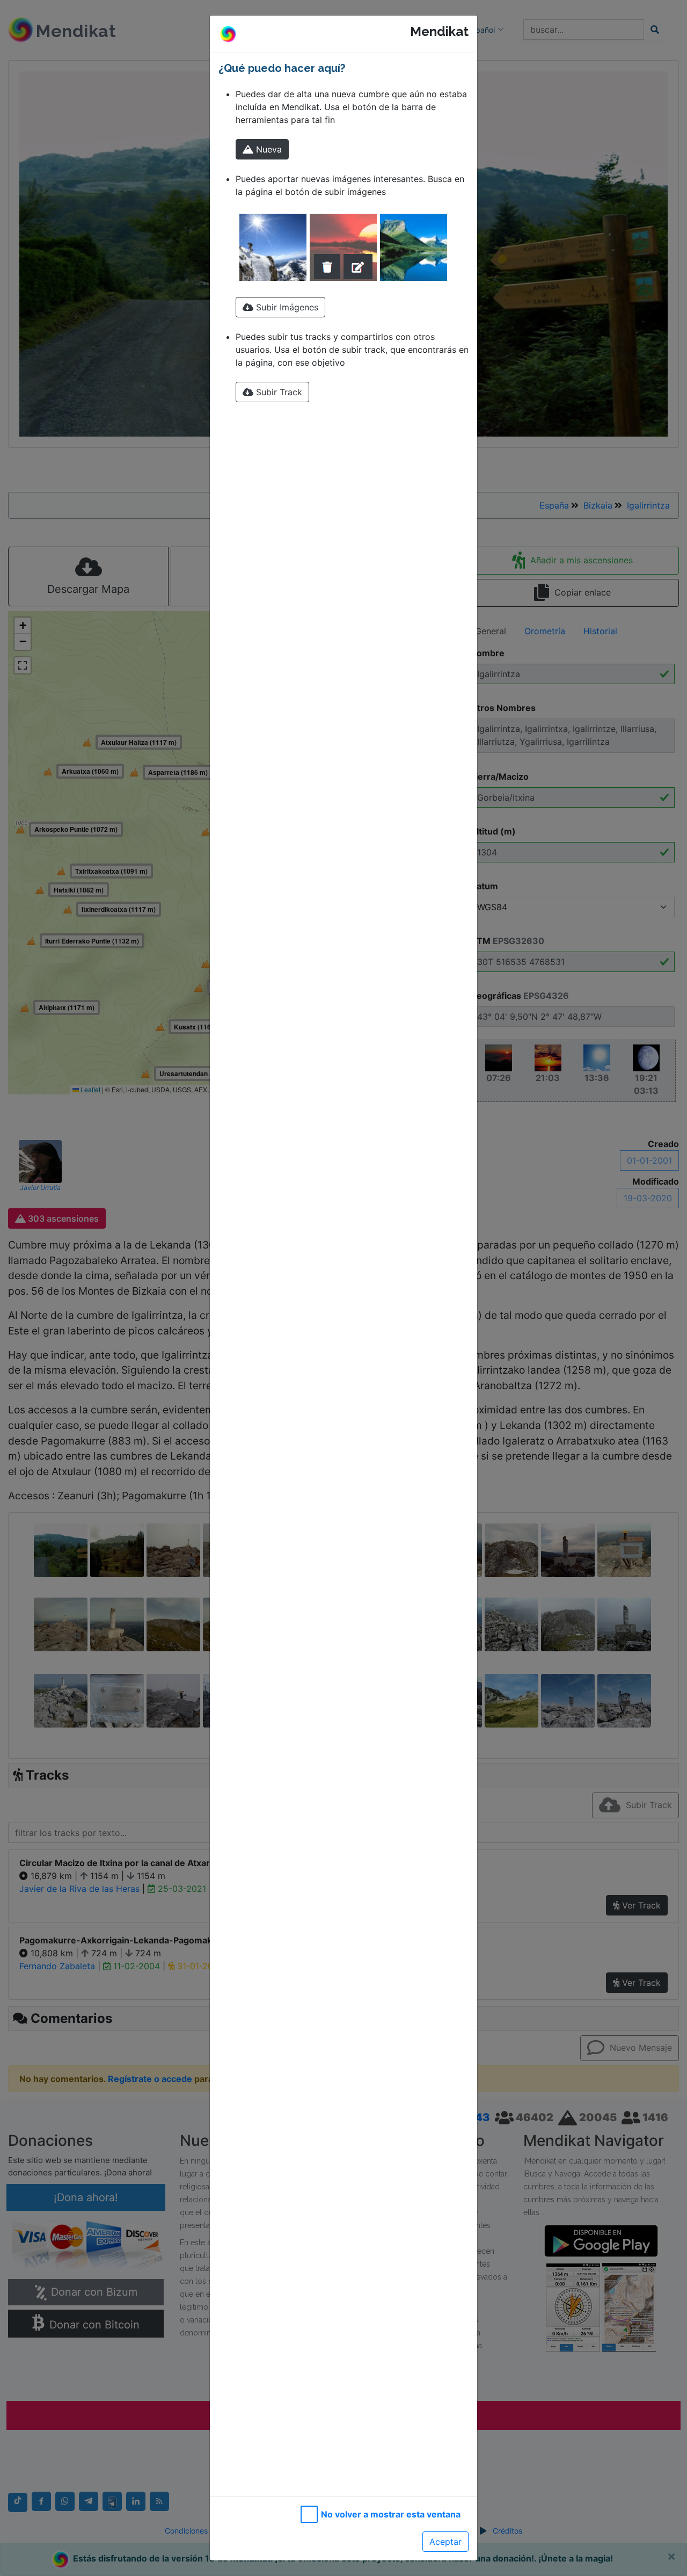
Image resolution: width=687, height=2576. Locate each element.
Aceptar (445, 2542)
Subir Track (278, 392)
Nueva (268, 149)
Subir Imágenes (286, 307)
